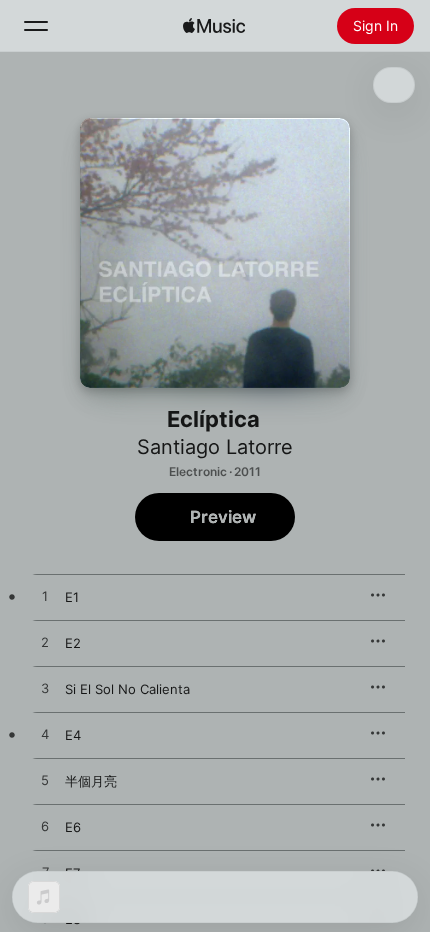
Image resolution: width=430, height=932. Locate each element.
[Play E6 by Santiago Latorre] (45, 827)
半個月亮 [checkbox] (91, 781)
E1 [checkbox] (72, 597)
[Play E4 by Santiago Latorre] (45, 735)
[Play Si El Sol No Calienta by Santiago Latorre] (45, 689)
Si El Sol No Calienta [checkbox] (127, 689)
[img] (214, 26)
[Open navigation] (36, 26)
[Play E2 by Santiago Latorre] (45, 643)
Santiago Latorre (215, 447)
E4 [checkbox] (73, 735)
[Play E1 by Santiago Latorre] (45, 597)
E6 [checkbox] (73, 827)
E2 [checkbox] (73, 643)
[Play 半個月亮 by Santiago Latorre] (45, 781)
